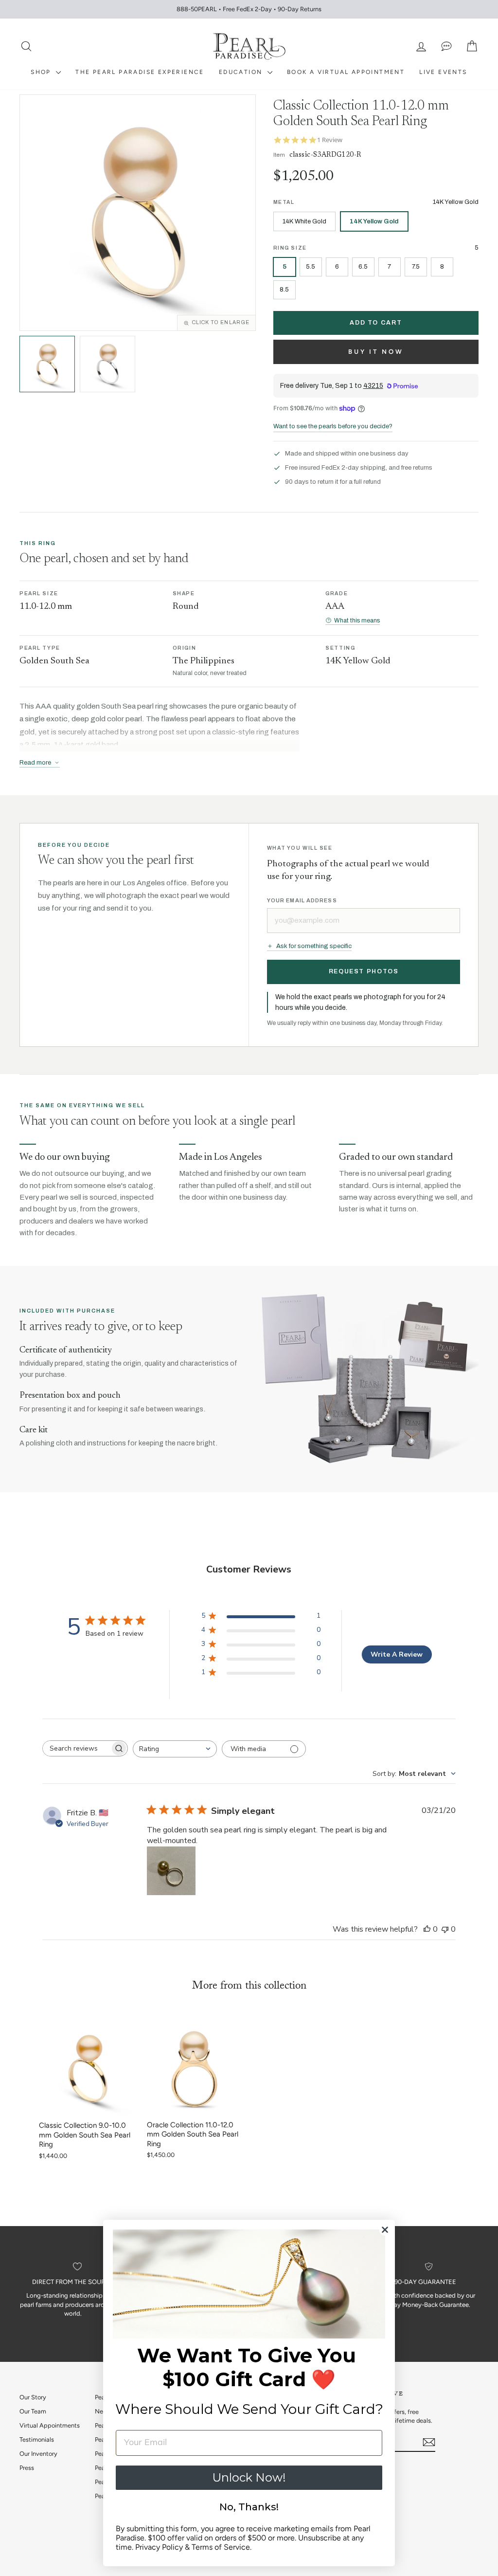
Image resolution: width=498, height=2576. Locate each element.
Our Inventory (38, 2454)
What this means (357, 621)
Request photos (364, 971)
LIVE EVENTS (443, 72)
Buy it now (376, 352)
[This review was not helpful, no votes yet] (445, 1929)
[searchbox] (76, 1748)
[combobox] (175, 1749)
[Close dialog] (385, 2230)
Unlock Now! (249, 2477)
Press (27, 2468)
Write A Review (397, 1654)
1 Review (330, 140)
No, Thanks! (249, 2507)
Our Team (33, 2411)
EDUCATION (242, 72)
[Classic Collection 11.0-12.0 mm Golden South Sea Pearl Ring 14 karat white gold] (107, 364)
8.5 (284, 289)
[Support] (446, 46)
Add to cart (376, 323)
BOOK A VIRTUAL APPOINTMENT (346, 72)
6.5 (363, 266)
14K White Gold (304, 221)
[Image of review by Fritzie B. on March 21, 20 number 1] (171, 1871)
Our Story (33, 2397)
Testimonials (37, 2439)
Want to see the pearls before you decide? (333, 426)
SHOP (42, 72)
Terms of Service (221, 2547)
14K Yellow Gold (374, 221)
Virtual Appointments (50, 2425)
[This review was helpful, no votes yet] (427, 1929)
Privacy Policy (159, 2547)
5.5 (311, 266)
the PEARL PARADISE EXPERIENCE (140, 72)
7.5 (416, 266)
